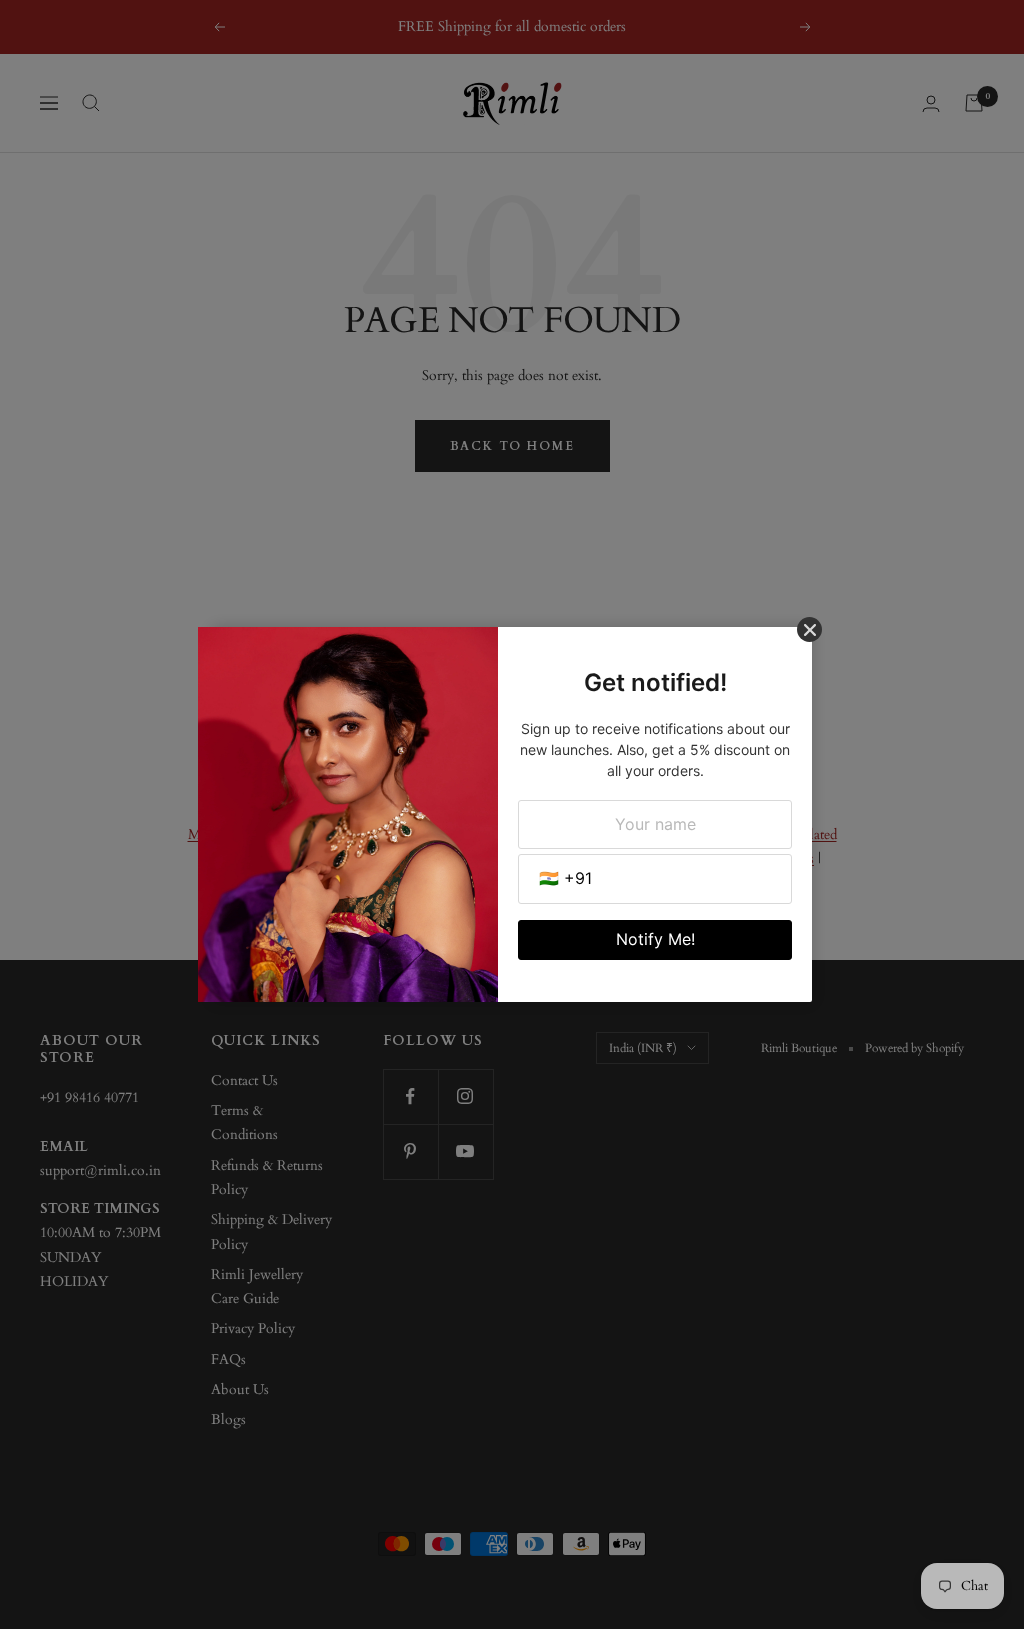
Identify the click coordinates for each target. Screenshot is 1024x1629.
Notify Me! (655, 939)
